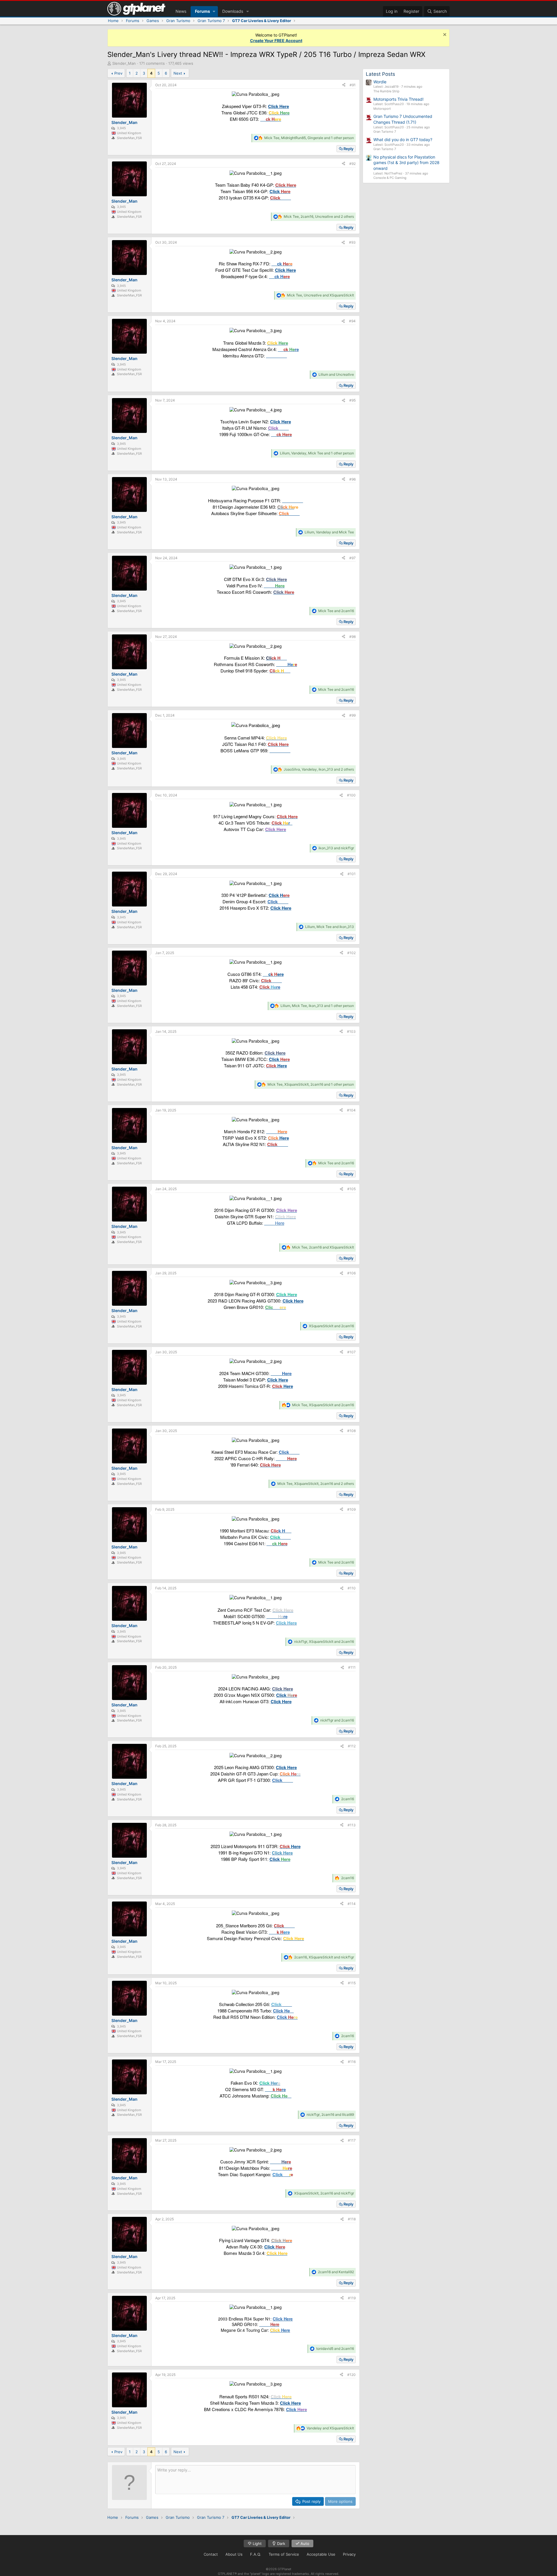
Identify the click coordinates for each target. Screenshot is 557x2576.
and (336, 374)
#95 (352, 400)
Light (257, 2543)
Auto (304, 2543)
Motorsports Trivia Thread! (398, 99)
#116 (352, 2062)
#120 (351, 2375)
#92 (352, 164)
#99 (352, 715)
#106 (351, 1273)
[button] (214, 11)
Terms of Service (284, 2554)
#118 (352, 2219)
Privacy (349, 2554)
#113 (352, 1825)
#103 (351, 1031)
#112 (352, 1746)
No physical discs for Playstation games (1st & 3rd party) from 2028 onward (406, 163)
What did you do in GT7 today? (403, 140)
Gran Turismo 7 (385, 132)
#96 (352, 479)
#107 (351, 1352)
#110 (352, 1588)
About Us (234, 2554)
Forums (202, 11)
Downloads (233, 11)
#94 (352, 321)
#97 (352, 558)
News (181, 11)
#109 (351, 1509)
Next (178, 73)
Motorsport (382, 109)
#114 (352, 1904)
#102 (351, 953)
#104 (351, 1110)
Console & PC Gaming (390, 178)
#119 (352, 2298)
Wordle (380, 82)
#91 (353, 85)
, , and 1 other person (309, 138)
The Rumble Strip (386, 91)
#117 (352, 2140)
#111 (352, 1667)
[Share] (344, 85)
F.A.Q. (256, 2554)
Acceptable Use (321, 2554)
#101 (352, 874)
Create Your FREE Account (276, 41)
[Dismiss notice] (444, 35)
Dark (281, 2543)
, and (320, 295)
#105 (351, 1189)
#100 (351, 795)
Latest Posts (380, 74)
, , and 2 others (319, 216)
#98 (352, 637)
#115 (352, 1983)
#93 (352, 242)
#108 (351, 1431)
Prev (118, 73)
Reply (348, 149)
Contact (211, 2554)
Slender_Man (124, 63)
